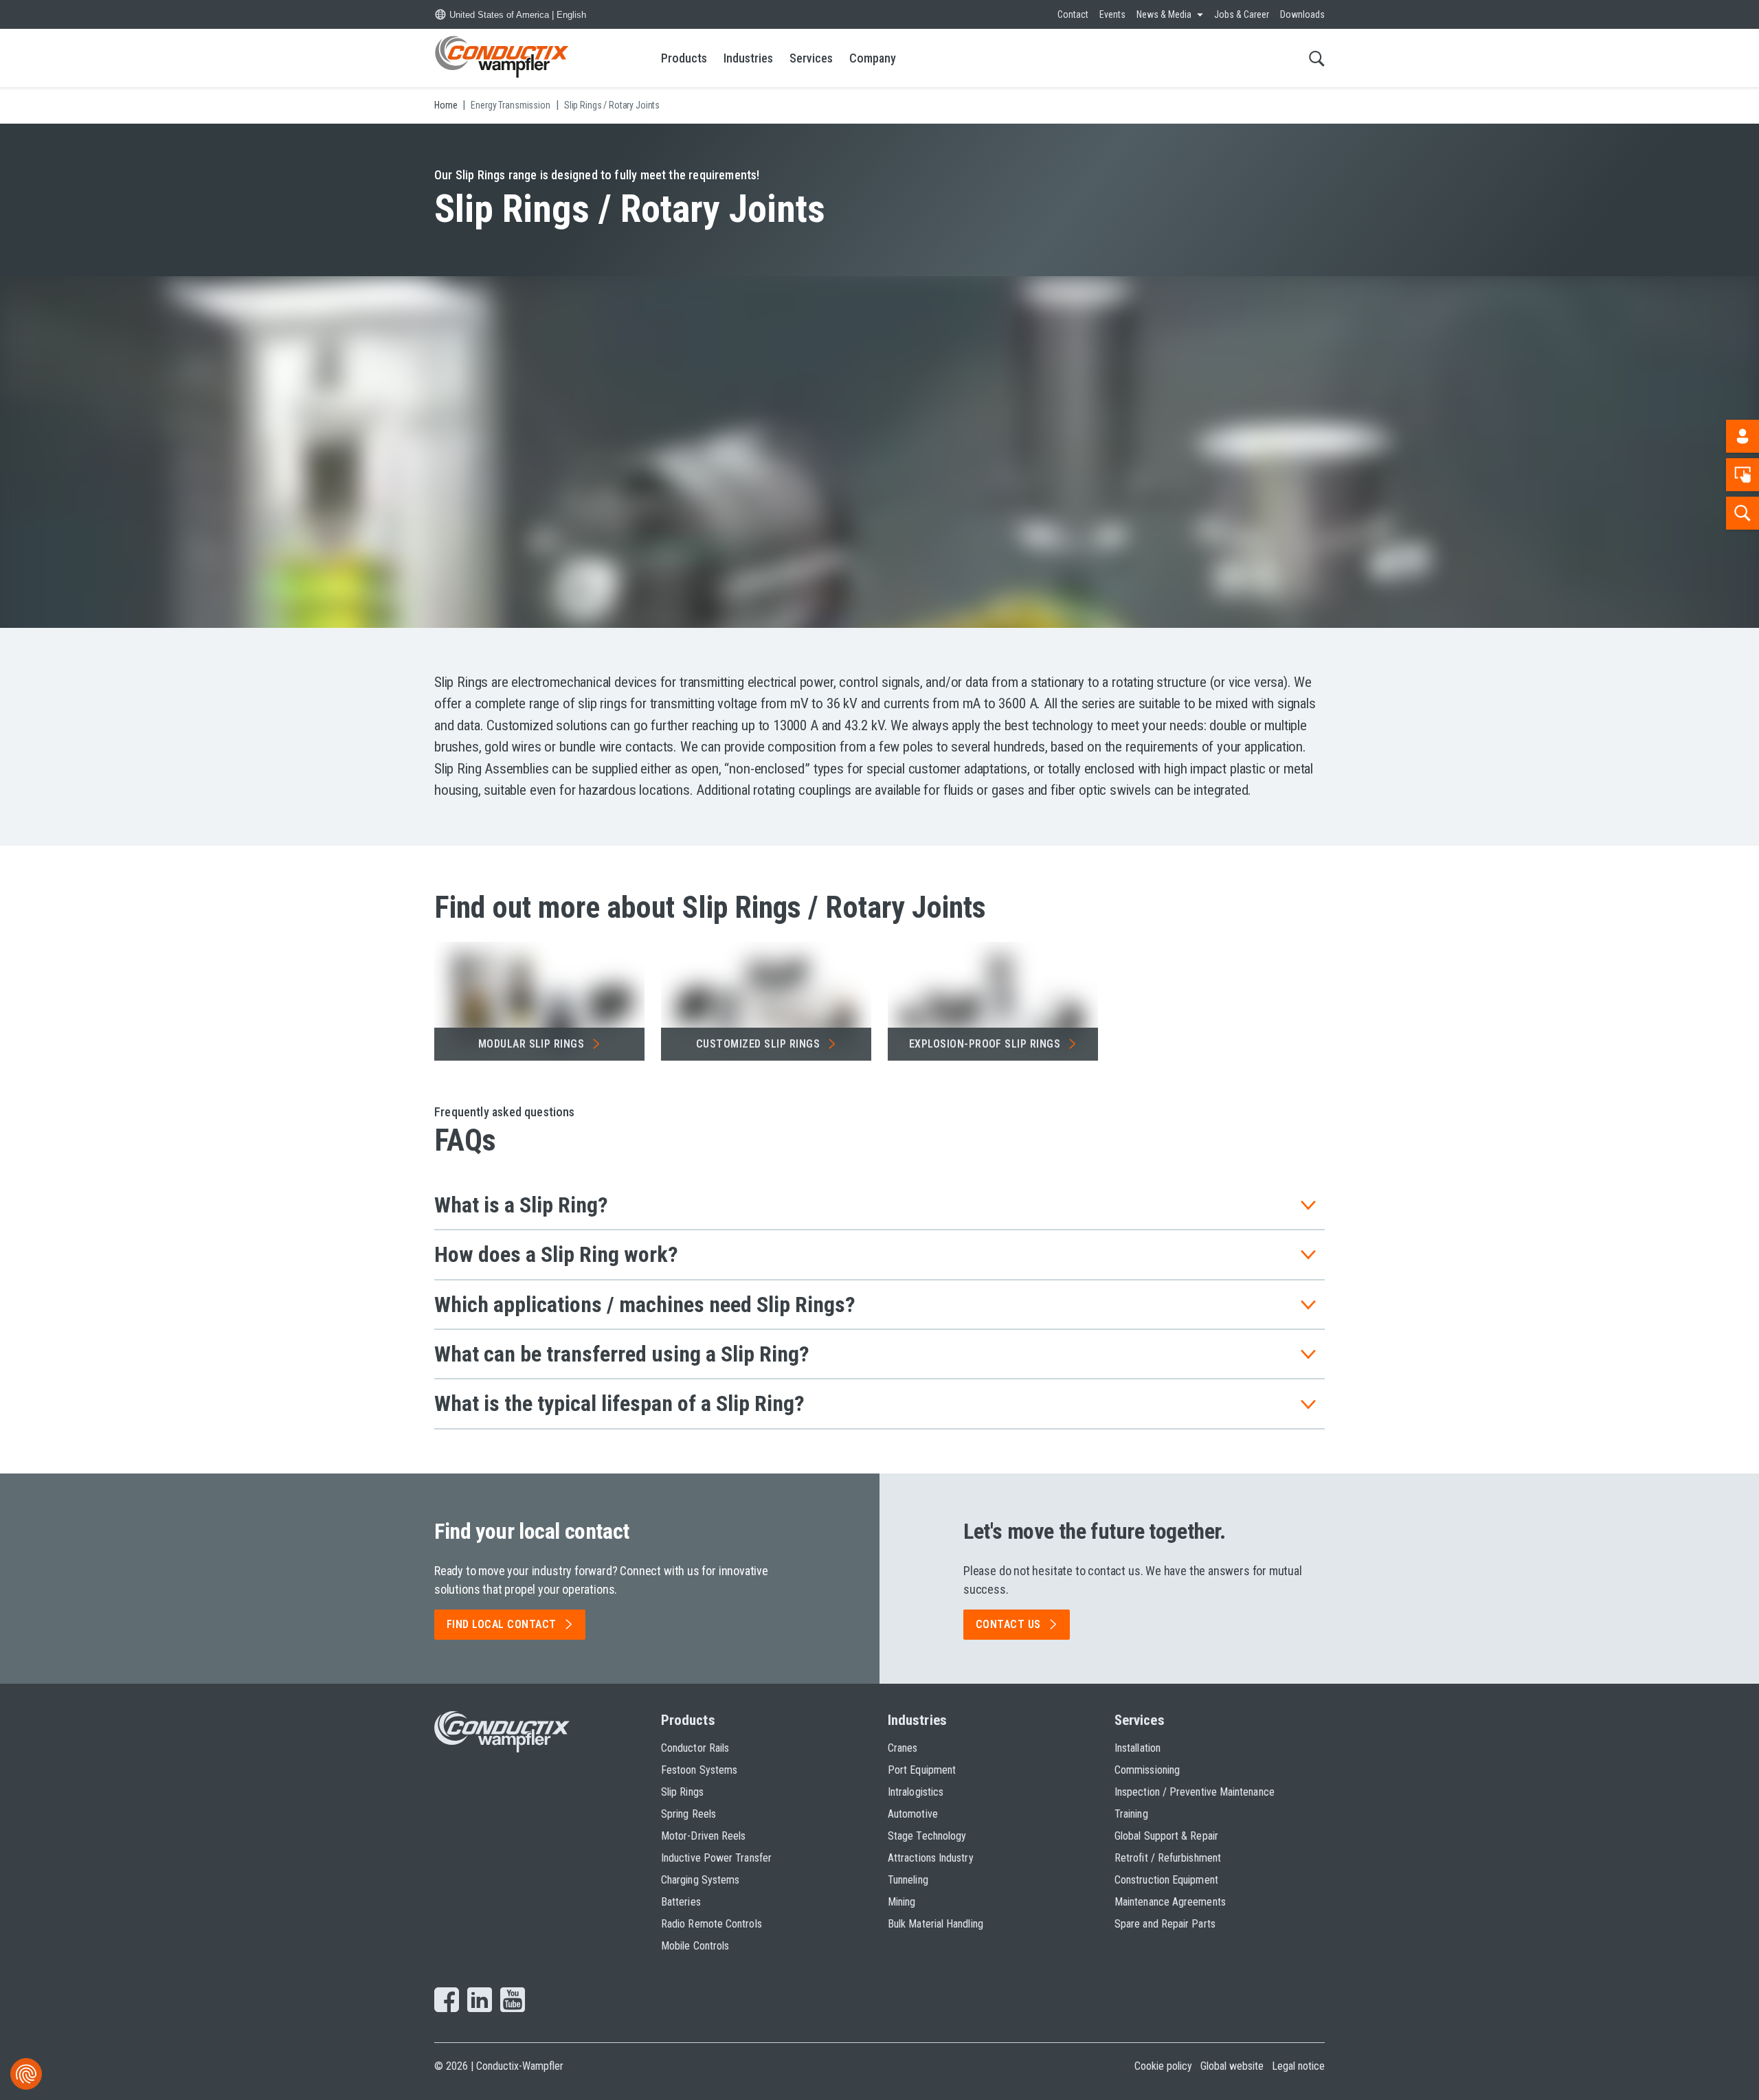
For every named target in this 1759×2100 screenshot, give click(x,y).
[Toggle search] (1317, 58)
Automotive (913, 1814)
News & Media (1164, 14)
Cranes (903, 1748)
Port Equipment (922, 1770)
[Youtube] (513, 2001)
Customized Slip (758, 1044)
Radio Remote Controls (712, 1924)
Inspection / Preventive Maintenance (1195, 1792)
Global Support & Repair (1166, 1836)
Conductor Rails (695, 1748)
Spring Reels (688, 1814)
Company (873, 58)
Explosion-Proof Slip (985, 1044)
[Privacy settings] (26, 2074)
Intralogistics (916, 1792)
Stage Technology (927, 1836)
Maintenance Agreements (1170, 1902)
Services (811, 58)
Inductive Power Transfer (716, 1858)
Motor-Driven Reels (703, 1836)
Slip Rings (682, 1792)
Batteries (681, 1902)
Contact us (1008, 1624)
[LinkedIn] (480, 2001)
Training (1131, 1814)
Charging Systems (700, 1880)
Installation (1138, 1748)
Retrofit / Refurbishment (1168, 1858)
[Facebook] (447, 2001)
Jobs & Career (1242, 14)
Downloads (1302, 14)
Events (1112, 14)
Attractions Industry (931, 1858)
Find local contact (502, 1624)
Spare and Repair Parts (1165, 1924)
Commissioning (1147, 1770)
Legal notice (1298, 2066)
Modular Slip (531, 1044)
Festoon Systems (699, 1770)
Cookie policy (1163, 2066)
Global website (1232, 2066)
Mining (901, 1902)
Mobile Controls (695, 1946)
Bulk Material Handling (935, 1924)
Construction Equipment (1166, 1880)
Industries (748, 58)
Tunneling (908, 1880)
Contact (1073, 14)
